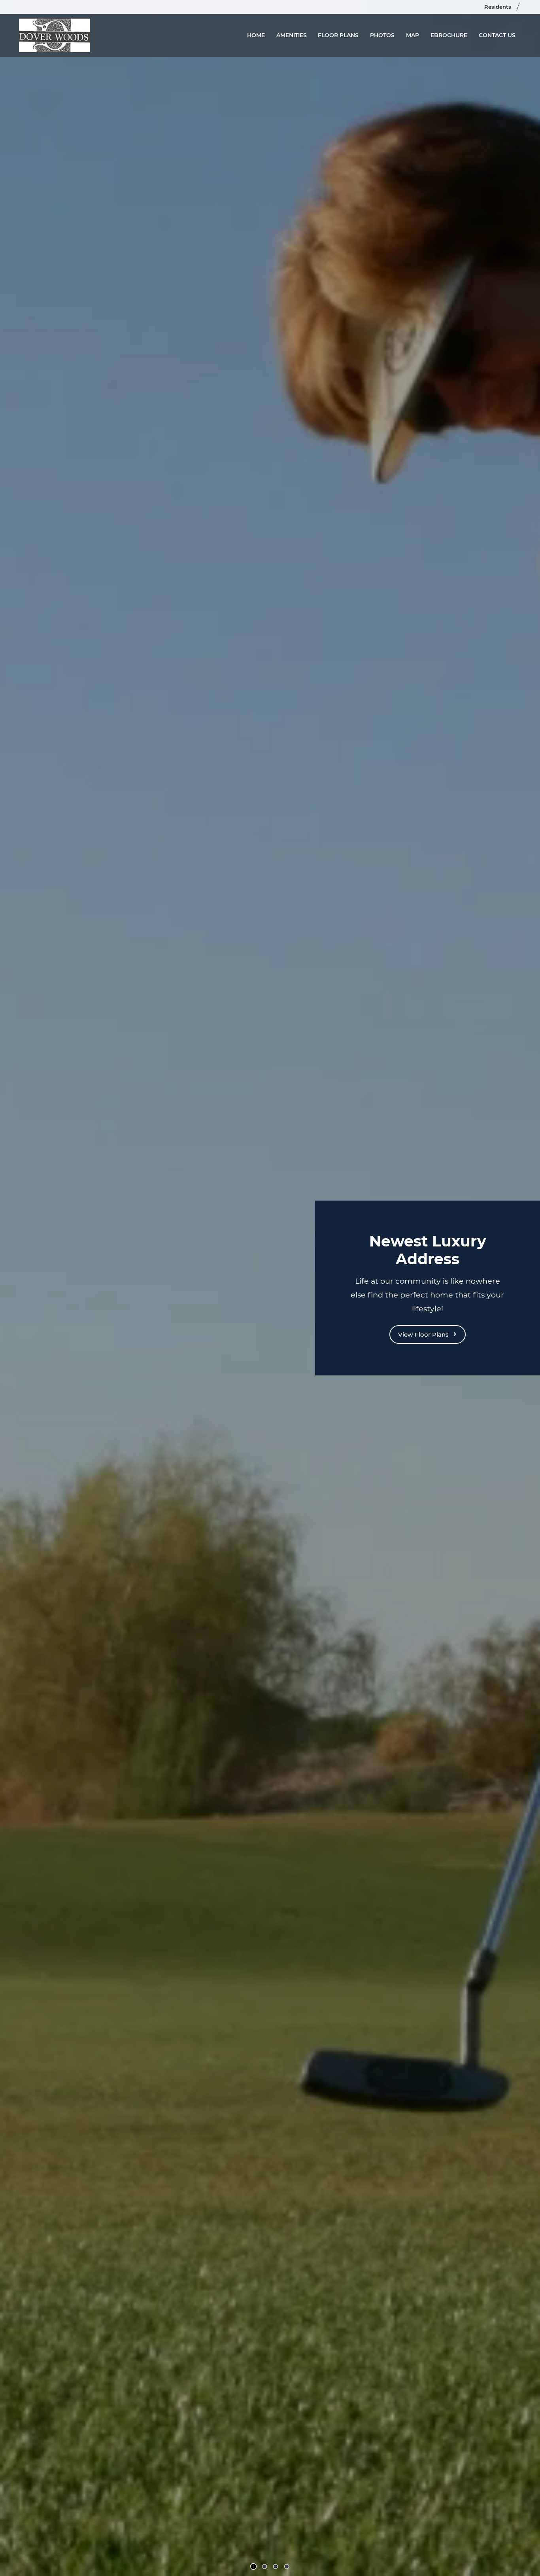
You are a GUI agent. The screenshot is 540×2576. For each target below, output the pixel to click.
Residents (501, 7)
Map (413, 35)
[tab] (253, 2567)
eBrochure (449, 35)
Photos (382, 35)
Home (256, 35)
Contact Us (497, 35)
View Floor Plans (424, 1334)
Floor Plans (338, 35)
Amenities (292, 35)
